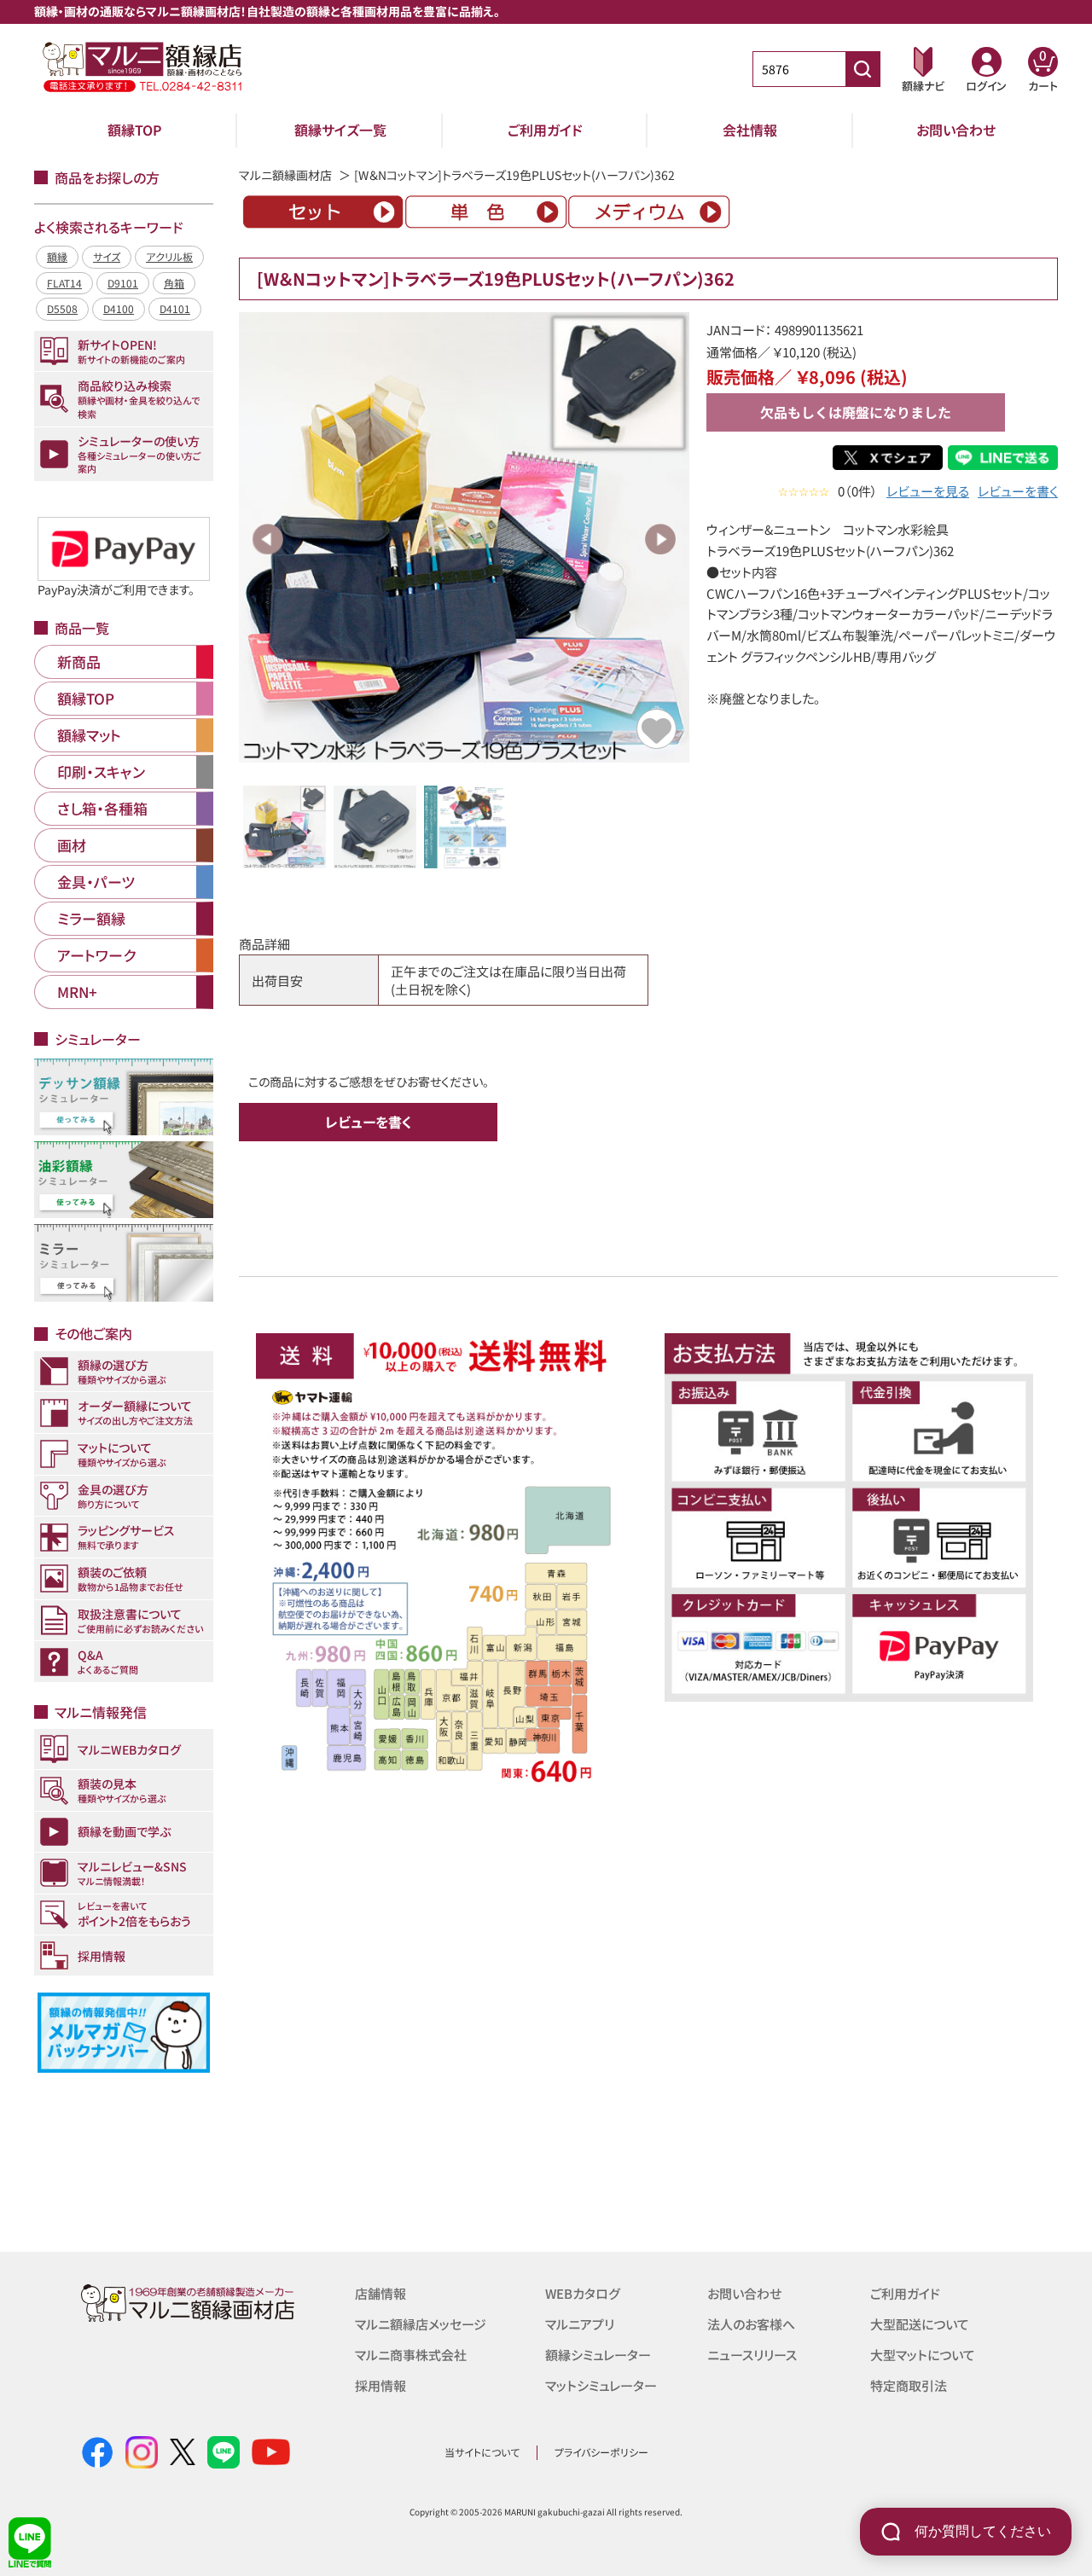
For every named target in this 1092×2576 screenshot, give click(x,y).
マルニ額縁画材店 (285, 175)
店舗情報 (380, 2293)
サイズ (107, 256)
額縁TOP (135, 130)
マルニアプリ (580, 2324)
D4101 (175, 308)
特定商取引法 (909, 2385)
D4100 (119, 308)
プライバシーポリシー (601, 2452)
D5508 (62, 308)
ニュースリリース (752, 2355)
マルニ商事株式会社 (411, 2355)
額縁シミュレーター (598, 2355)
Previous (268, 539)
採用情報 (380, 2385)
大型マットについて (923, 2355)
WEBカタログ (583, 2293)
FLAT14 (64, 283)
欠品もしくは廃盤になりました (856, 412)
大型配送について (920, 2324)
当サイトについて (482, 2452)
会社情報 (750, 130)
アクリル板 (169, 256)
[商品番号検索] (863, 69)
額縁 (57, 256)
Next (660, 539)
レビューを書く (1018, 491)
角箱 (174, 283)
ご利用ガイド (545, 130)
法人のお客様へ (751, 2324)
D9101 (123, 283)
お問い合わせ (956, 130)
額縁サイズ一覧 (340, 130)
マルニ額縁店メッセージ (421, 2324)
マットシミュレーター (601, 2385)
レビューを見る (928, 491)
